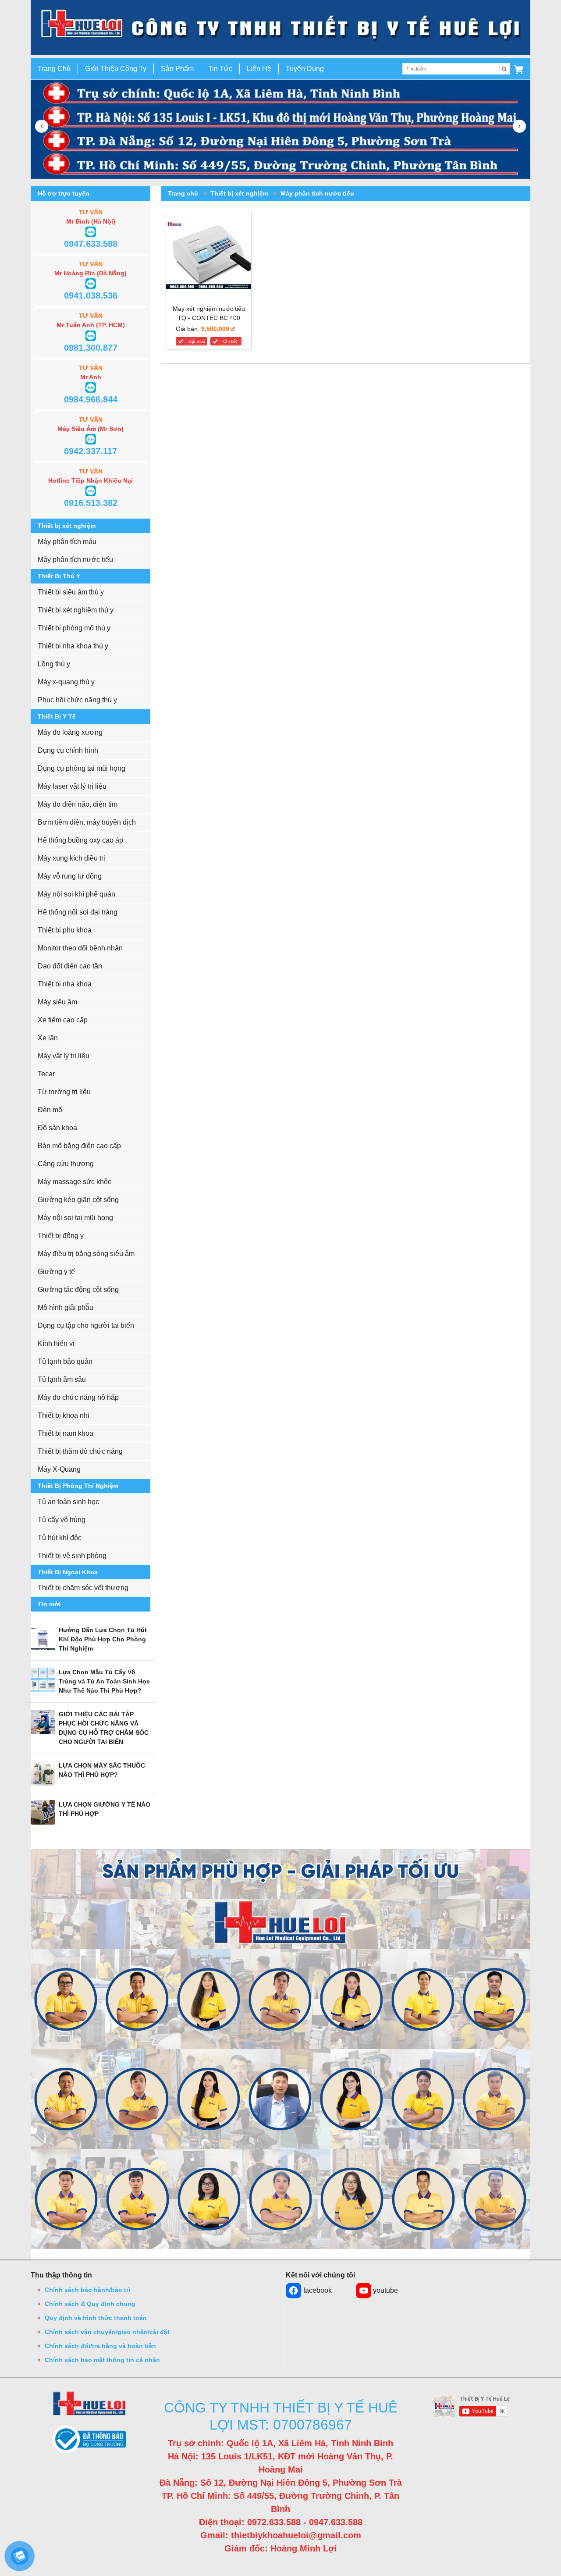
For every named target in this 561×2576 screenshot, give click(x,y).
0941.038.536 (91, 295)
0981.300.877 (91, 348)
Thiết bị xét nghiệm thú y (76, 610)
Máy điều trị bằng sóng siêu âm (86, 1254)
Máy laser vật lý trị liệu (72, 786)
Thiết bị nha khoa (65, 984)
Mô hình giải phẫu (66, 1308)
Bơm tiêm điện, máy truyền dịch (87, 822)
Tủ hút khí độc (60, 1538)
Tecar (46, 1074)
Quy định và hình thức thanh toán (96, 2318)
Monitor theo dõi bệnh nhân (80, 948)
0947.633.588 (91, 244)
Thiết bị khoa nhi (64, 1415)
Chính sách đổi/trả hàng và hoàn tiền (100, 2346)
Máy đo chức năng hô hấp (78, 1397)
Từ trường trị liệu (64, 1092)
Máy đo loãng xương (70, 732)
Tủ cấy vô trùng (62, 1520)
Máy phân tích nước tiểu (75, 560)
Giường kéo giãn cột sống (78, 1200)
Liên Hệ (259, 69)
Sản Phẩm (177, 69)
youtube (385, 2290)
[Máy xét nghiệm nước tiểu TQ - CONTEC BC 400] (209, 256)
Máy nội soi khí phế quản (76, 894)
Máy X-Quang (59, 1469)
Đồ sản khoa (57, 1128)
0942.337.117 (91, 451)
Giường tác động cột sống (78, 1290)
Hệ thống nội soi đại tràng (78, 912)
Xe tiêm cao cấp (63, 1020)
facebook (318, 2290)
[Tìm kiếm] (504, 69)
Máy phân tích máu (67, 542)
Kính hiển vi (56, 1343)
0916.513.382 (91, 503)
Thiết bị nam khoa (66, 1433)
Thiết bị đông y (61, 1236)
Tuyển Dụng (305, 69)
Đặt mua (197, 341)
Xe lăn (48, 1038)
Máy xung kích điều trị (71, 858)
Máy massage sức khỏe (75, 1182)
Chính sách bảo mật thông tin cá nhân (102, 2360)
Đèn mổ (50, 1110)
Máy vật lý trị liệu (64, 1056)
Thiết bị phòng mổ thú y (74, 628)
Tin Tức (220, 69)
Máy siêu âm (57, 1002)
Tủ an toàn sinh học (68, 1502)
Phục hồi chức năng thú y (77, 700)
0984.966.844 (91, 399)
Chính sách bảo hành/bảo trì (87, 2290)
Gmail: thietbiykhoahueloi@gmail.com (281, 2535)
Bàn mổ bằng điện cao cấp (79, 1146)
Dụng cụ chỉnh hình (68, 750)
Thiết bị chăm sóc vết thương (83, 1588)
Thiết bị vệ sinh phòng (72, 1556)
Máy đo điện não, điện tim (78, 804)
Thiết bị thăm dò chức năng (80, 1451)
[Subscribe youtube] (472, 2406)
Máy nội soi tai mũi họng (75, 1218)
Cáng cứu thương (66, 1164)
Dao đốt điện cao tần (70, 966)
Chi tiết (230, 341)
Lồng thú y (54, 664)
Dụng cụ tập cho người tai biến (86, 1325)
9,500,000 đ (218, 329)
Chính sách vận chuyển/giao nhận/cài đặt (107, 2332)
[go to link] (280, 27)
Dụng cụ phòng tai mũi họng (82, 768)
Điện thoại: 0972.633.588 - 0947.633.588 (281, 2522)
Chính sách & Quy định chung (90, 2304)
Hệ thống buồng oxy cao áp (80, 840)
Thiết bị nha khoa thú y (73, 646)
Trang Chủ (54, 69)
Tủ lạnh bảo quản (65, 1361)
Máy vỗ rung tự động (70, 876)
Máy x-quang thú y (66, 682)
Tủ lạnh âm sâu (62, 1379)
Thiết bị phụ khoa (65, 930)
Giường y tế (56, 1272)
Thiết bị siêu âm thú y (71, 592)
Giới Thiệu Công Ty (116, 69)
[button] (518, 69)
